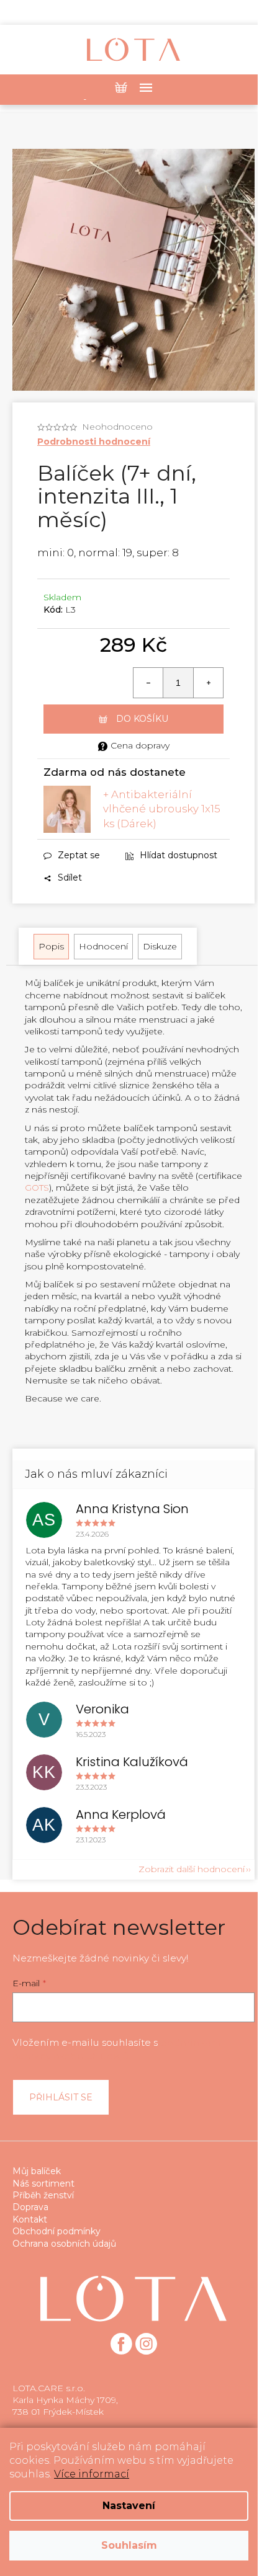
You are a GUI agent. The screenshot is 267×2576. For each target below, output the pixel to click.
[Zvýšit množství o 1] (208, 683)
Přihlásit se (61, 2097)
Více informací (92, 2474)
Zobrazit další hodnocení (192, 1869)
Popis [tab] (51, 946)
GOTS (37, 1188)
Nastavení (129, 2506)
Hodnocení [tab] (103, 946)
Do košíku (142, 719)
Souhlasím (129, 2545)
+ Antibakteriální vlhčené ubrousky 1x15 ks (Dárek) (162, 809)
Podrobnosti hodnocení (94, 442)
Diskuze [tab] (160, 946)
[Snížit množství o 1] (148, 683)
